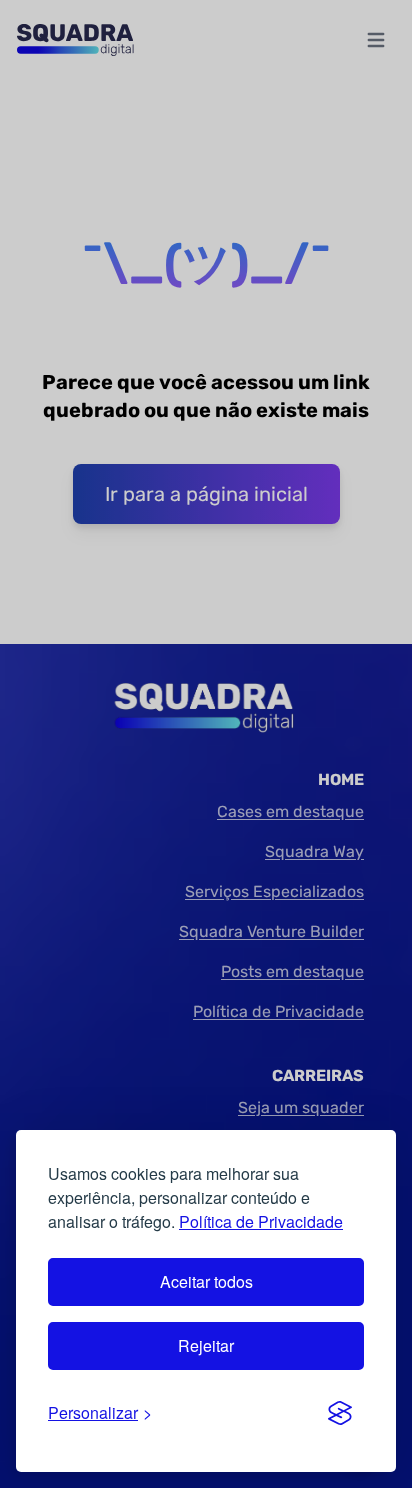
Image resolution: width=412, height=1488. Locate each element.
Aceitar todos (206, 1281)
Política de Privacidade (261, 1221)
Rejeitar (206, 1345)
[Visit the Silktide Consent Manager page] (340, 1413)
